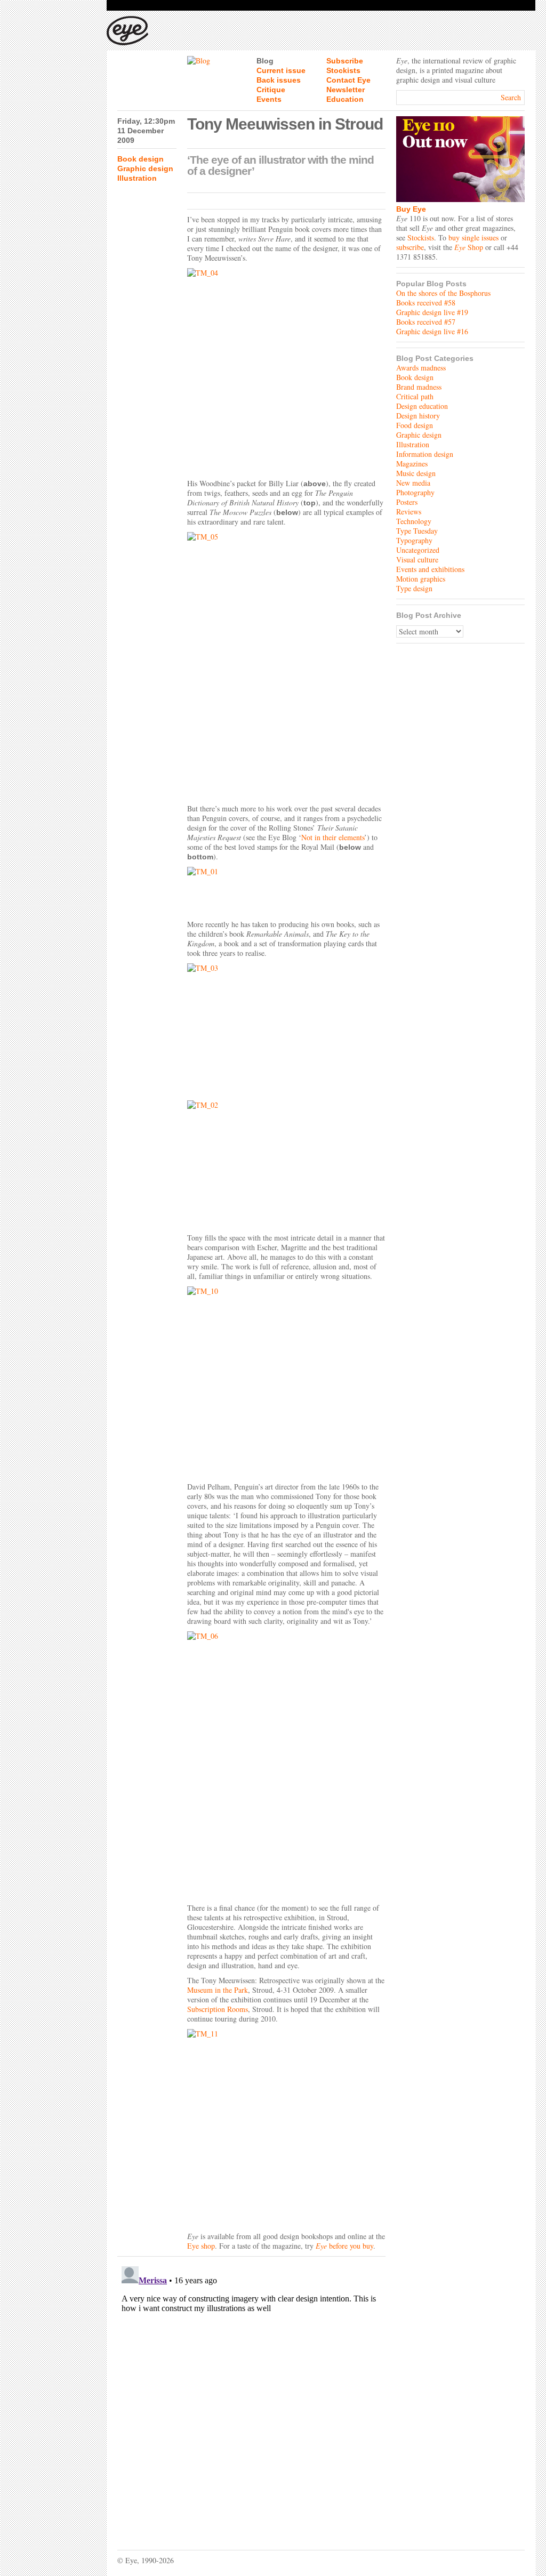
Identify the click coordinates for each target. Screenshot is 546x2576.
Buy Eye (411, 209)
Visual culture (417, 560)
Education (345, 99)
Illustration (137, 178)
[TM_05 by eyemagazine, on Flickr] (286, 665)
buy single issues (473, 238)
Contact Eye (348, 80)
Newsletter (346, 90)
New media (413, 483)
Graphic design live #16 (432, 331)
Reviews (409, 512)
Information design (425, 454)
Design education (422, 406)
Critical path (415, 396)
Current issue (281, 70)
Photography (415, 492)
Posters (407, 502)
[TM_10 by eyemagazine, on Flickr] (286, 1382)
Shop (469, 247)
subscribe (410, 247)
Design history (418, 416)
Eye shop (201, 2246)
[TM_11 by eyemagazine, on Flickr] (286, 2128)
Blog (265, 61)
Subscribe (345, 61)
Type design (414, 588)
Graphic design (145, 168)
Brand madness (419, 387)
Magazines (412, 464)
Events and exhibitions (430, 569)
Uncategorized (418, 550)
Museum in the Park (218, 1990)
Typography (414, 540)
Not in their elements (333, 837)
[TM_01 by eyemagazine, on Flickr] (286, 891)
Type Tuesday (417, 531)
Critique (271, 90)
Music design (416, 473)
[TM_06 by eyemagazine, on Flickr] (286, 1765)
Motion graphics (421, 579)
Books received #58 (426, 303)
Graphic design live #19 (432, 312)
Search (511, 97)
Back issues (279, 80)
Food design (415, 425)
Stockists (343, 70)
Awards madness (421, 368)
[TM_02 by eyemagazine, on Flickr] (286, 1164)
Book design (140, 159)
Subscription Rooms (218, 2009)
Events (269, 99)
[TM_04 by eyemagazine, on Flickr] (286, 371)
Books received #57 (426, 322)
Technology (414, 521)
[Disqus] (251, 2395)
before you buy (350, 2246)
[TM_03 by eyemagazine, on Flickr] (286, 1029)
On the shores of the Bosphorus (443, 293)
